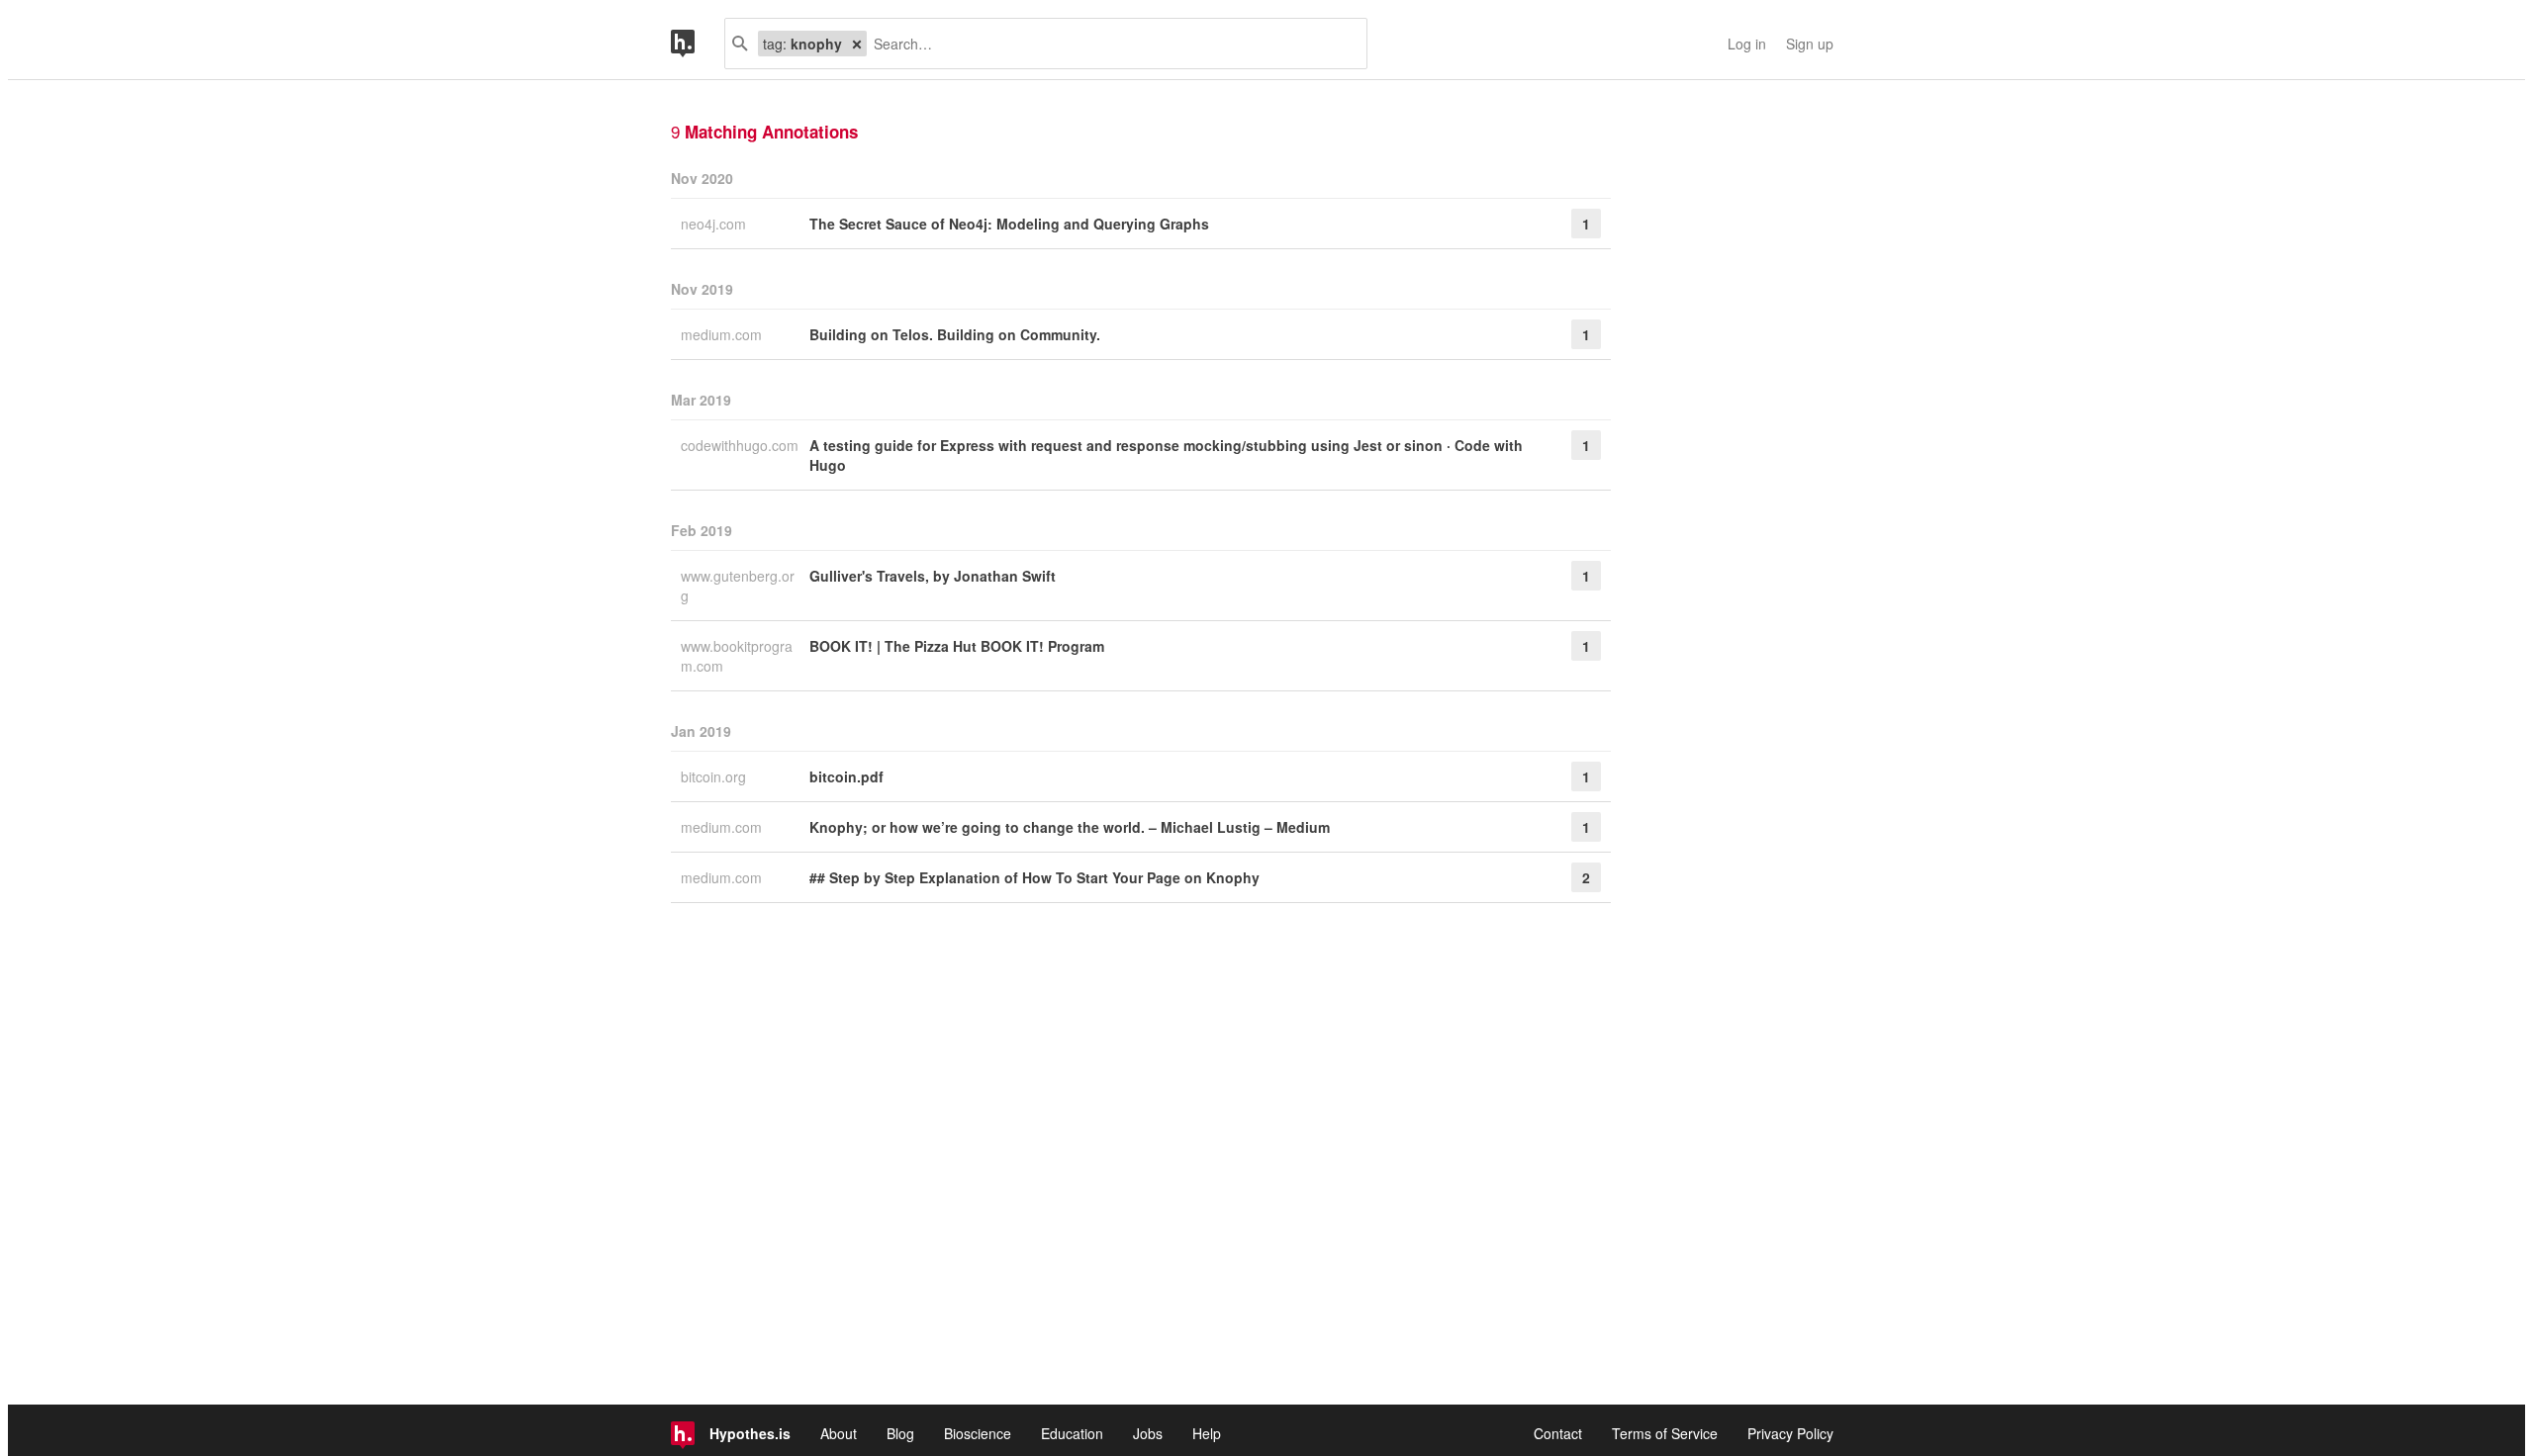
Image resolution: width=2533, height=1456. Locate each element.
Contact (1558, 1433)
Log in (1747, 44)
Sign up (1810, 44)
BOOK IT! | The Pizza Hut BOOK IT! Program (957, 646)
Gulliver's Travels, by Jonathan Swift (933, 576)
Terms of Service (1665, 1433)
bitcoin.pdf (846, 776)
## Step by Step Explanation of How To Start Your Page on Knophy (1034, 877)
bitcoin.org (715, 776)
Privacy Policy (1790, 1433)
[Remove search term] (857, 44)
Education (1072, 1433)
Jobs (1148, 1433)
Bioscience (978, 1433)
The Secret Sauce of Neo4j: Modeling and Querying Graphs (1009, 224)
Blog (900, 1433)
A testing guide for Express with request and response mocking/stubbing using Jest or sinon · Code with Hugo (1166, 455)
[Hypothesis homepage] (698, 44)
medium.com (723, 334)
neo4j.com (715, 224)
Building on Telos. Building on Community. (955, 334)
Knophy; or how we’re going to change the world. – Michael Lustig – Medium (1070, 827)
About (839, 1433)
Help (1207, 1433)
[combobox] (1109, 44)
